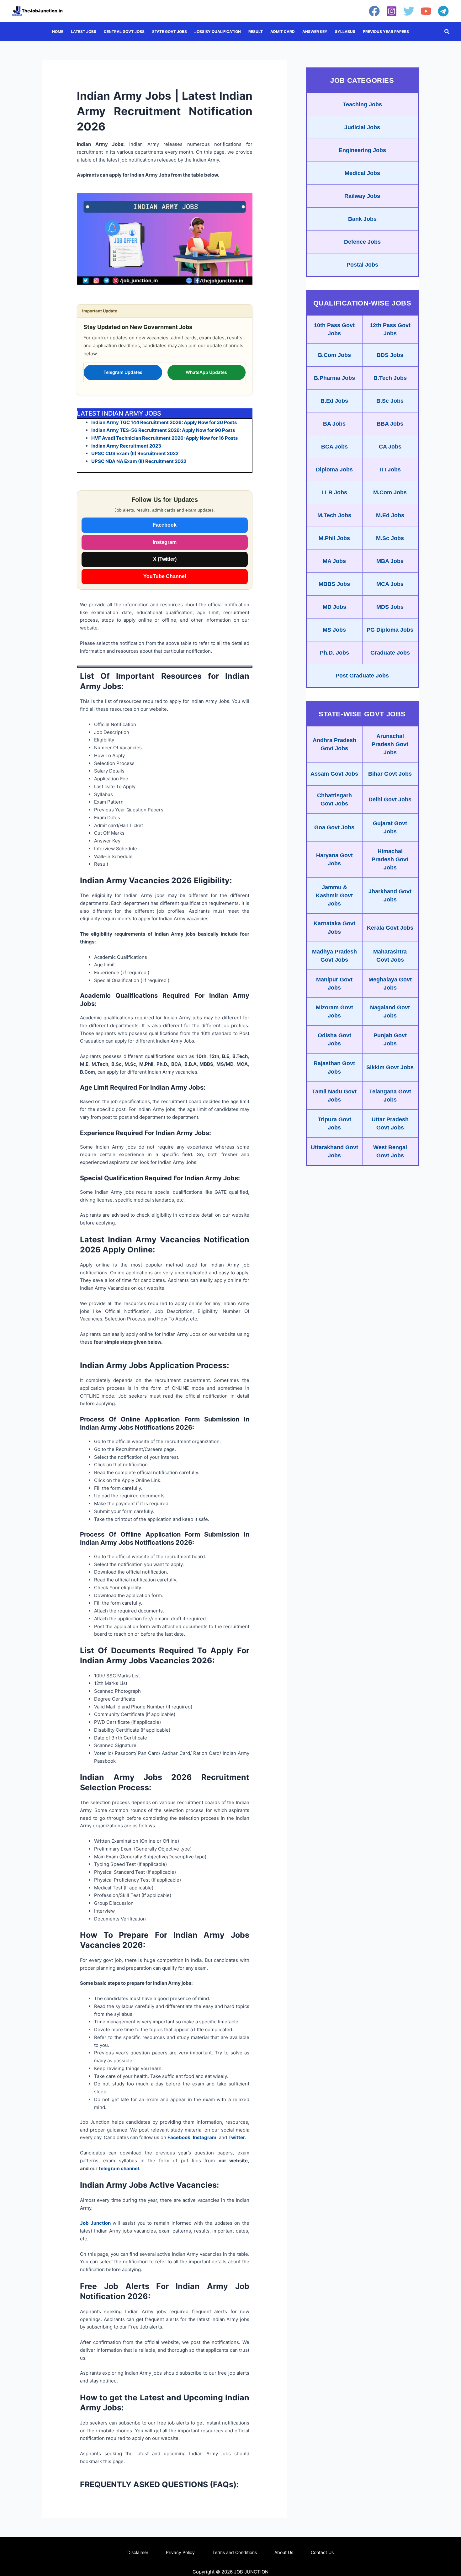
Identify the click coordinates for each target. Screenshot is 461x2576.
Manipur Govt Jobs (334, 984)
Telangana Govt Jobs (390, 1096)
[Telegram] (443, 11)
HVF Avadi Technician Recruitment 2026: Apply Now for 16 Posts (164, 438)
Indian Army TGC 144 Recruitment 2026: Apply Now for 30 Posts (164, 422)
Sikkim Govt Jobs (390, 1067)
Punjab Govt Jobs (390, 1039)
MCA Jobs (390, 584)
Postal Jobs (362, 265)
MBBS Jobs (334, 584)
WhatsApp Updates (206, 372)
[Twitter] (409, 11)
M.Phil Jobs (334, 538)
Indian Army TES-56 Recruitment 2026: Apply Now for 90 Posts (163, 430)
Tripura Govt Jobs (334, 1123)
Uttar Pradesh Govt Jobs (390, 1123)
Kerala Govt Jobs (390, 928)
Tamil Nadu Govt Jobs (334, 1096)
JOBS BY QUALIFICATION (218, 32)
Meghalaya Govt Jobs (390, 984)
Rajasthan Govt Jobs (334, 1067)
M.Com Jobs (390, 492)
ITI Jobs (390, 470)
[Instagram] (392, 11)
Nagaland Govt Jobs (390, 1012)
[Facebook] (374, 11)
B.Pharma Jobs (334, 378)
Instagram (165, 542)
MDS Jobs (390, 607)
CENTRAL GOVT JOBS (124, 32)
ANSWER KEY (315, 32)
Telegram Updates (123, 372)
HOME (58, 32)
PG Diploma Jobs (390, 630)
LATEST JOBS (84, 32)
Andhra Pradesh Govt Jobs (334, 744)
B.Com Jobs (334, 355)
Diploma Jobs (334, 470)
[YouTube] (426, 11)
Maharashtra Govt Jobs (390, 956)
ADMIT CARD (283, 32)
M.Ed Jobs (390, 515)
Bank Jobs (362, 219)
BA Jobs (334, 424)
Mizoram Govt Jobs (334, 1012)
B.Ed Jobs (334, 401)
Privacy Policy (180, 2552)
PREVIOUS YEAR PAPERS (386, 32)
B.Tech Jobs (390, 378)
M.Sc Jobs (390, 538)
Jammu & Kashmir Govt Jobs (334, 895)
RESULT (256, 32)
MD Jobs (334, 607)
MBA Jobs (390, 561)
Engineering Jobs (362, 150)
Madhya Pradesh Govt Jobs (334, 956)
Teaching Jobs (362, 104)
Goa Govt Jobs (334, 827)
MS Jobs (334, 630)
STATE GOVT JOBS (170, 32)
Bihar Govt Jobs (390, 774)
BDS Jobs (390, 355)
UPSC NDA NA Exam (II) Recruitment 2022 (139, 461)
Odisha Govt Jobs (334, 1039)
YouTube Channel (165, 576)
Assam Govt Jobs (334, 774)
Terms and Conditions (235, 2552)
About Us (284, 2552)
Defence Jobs (362, 242)
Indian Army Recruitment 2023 (126, 446)
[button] (447, 32)
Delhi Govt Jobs (390, 799)
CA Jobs (390, 447)
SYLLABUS (345, 32)
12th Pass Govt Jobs (390, 329)
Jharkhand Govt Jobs (390, 895)
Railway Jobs (362, 196)
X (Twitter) (165, 559)
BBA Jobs (390, 424)
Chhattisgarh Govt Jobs (334, 799)
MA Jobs (334, 561)
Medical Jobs (362, 173)
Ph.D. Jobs (334, 653)
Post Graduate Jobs (362, 676)
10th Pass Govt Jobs (334, 329)
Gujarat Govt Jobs (390, 827)
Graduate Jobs (390, 653)
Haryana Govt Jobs (334, 859)
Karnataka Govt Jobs (334, 927)
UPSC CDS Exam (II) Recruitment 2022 (135, 453)
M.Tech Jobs (334, 515)
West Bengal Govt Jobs (390, 1151)
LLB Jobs (334, 492)
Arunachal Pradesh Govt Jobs (390, 744)
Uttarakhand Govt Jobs (334, 1151)
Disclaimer (138, 2552)
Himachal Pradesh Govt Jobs (390, 859)
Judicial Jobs (362, 127)
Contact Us (322, 2552)
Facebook (165, 525)
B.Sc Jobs (390, 401)
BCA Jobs (334, 447)
